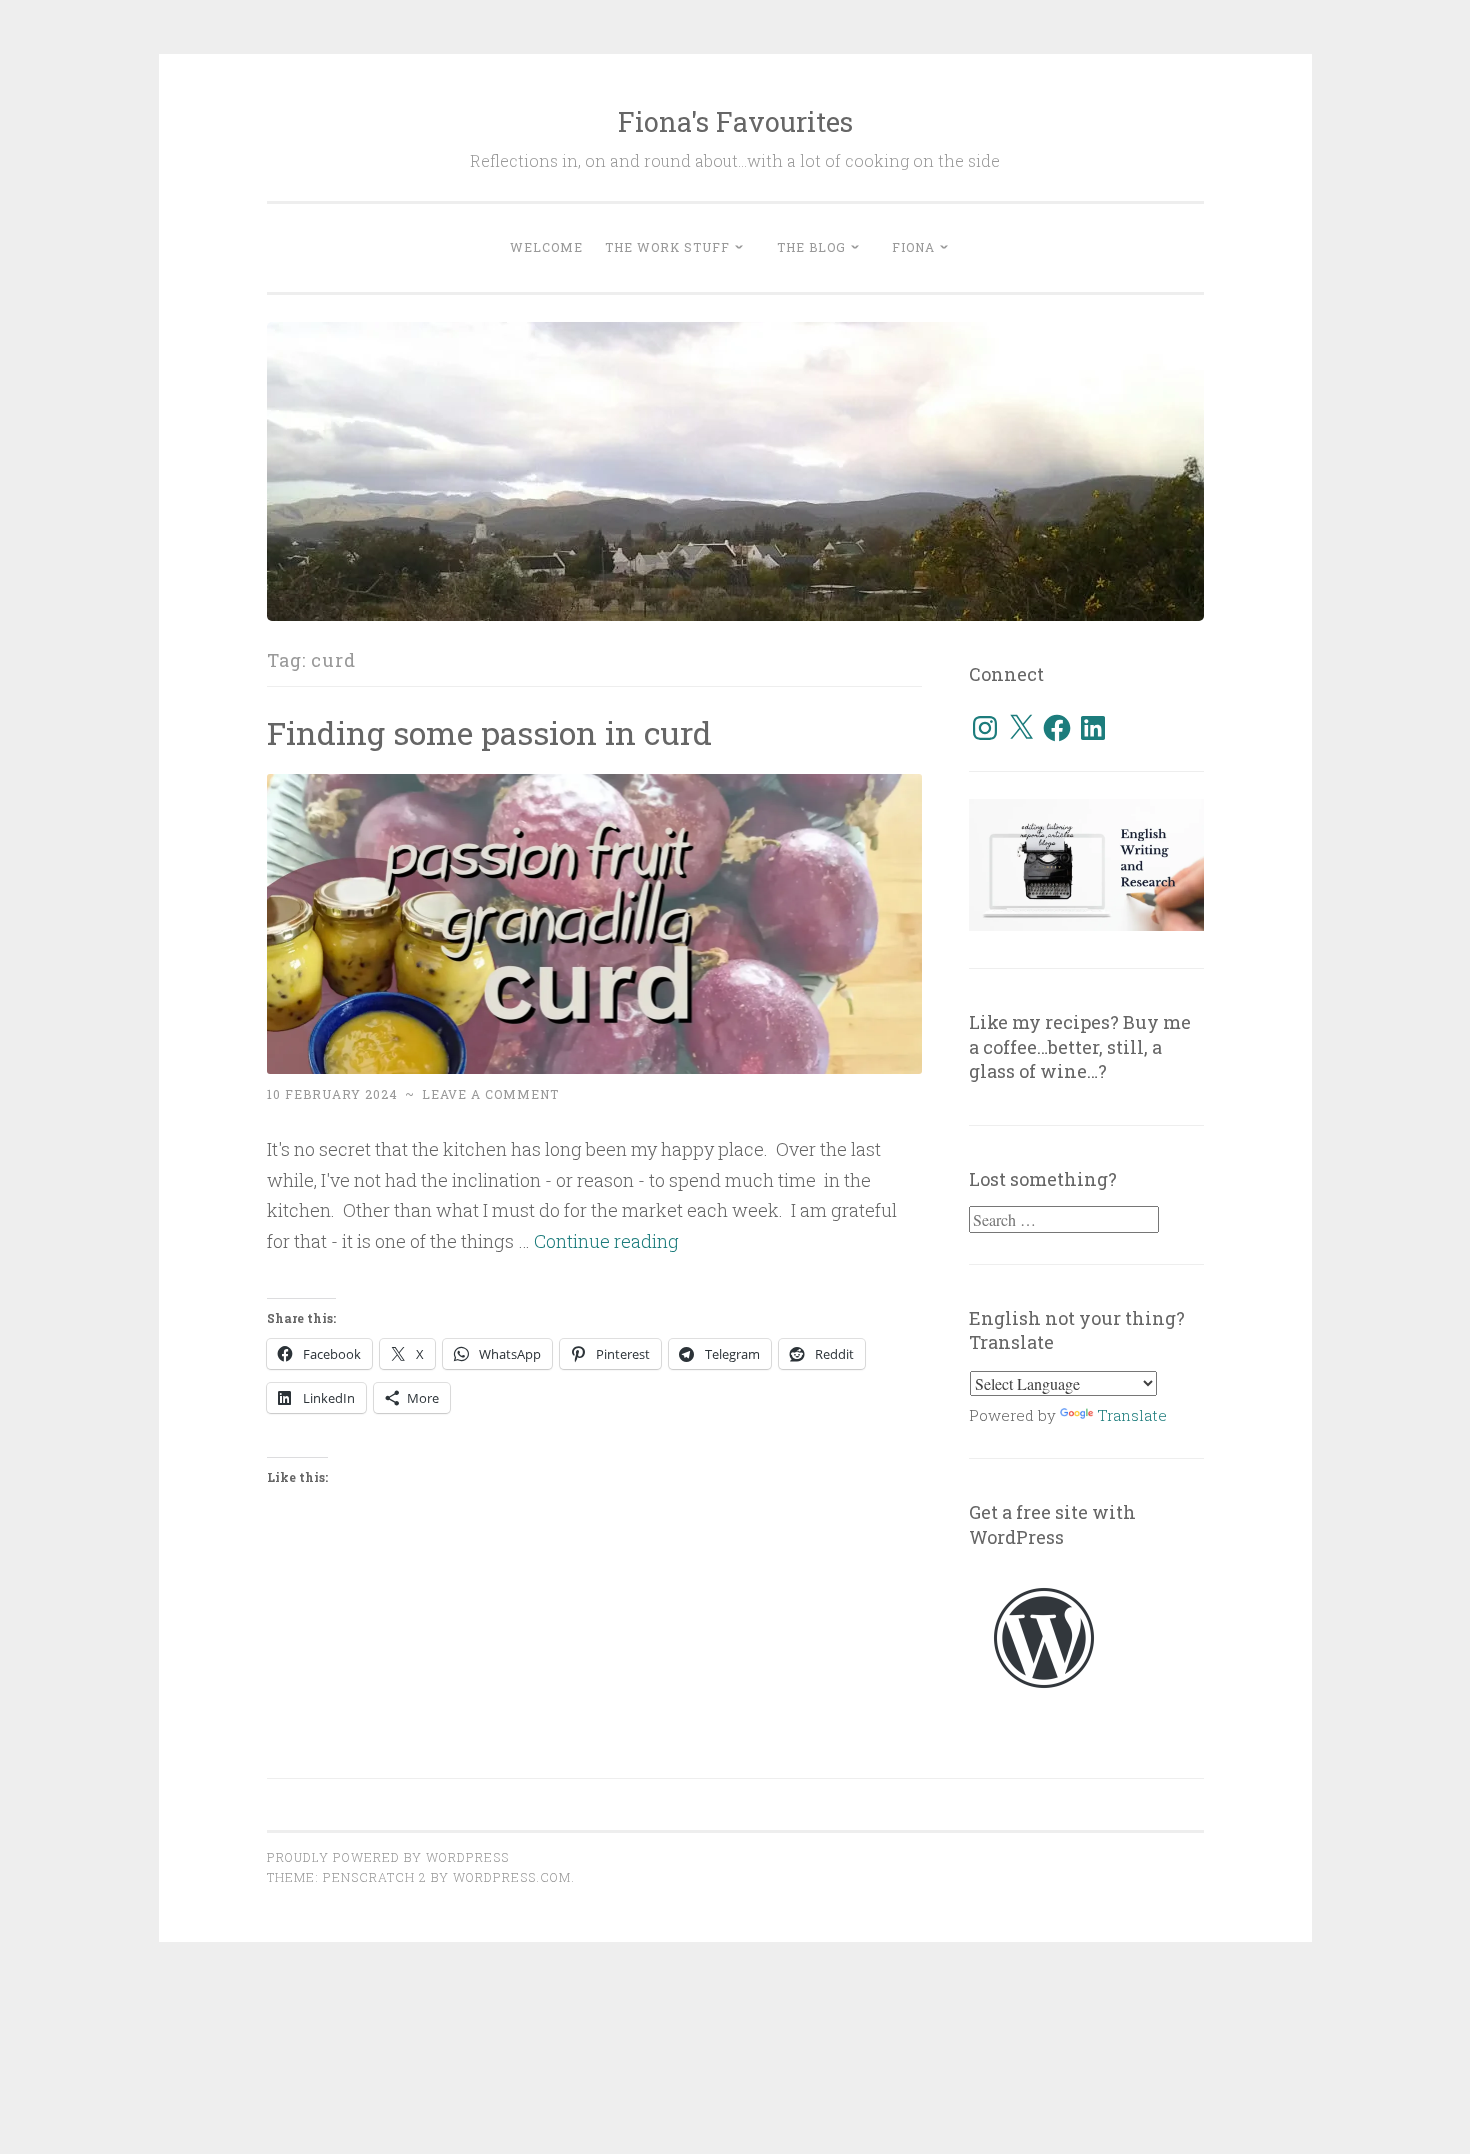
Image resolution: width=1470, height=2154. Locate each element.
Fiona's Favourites (735, 121)
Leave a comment (490, 1094)
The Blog (811, 247)
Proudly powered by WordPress (388, 1857)
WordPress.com (512, 1877)
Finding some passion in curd (489, 732)
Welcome (546, 247)
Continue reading (606, 1241)
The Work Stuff (667, 247)
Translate (1132, 1415)
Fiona (913, 247)
